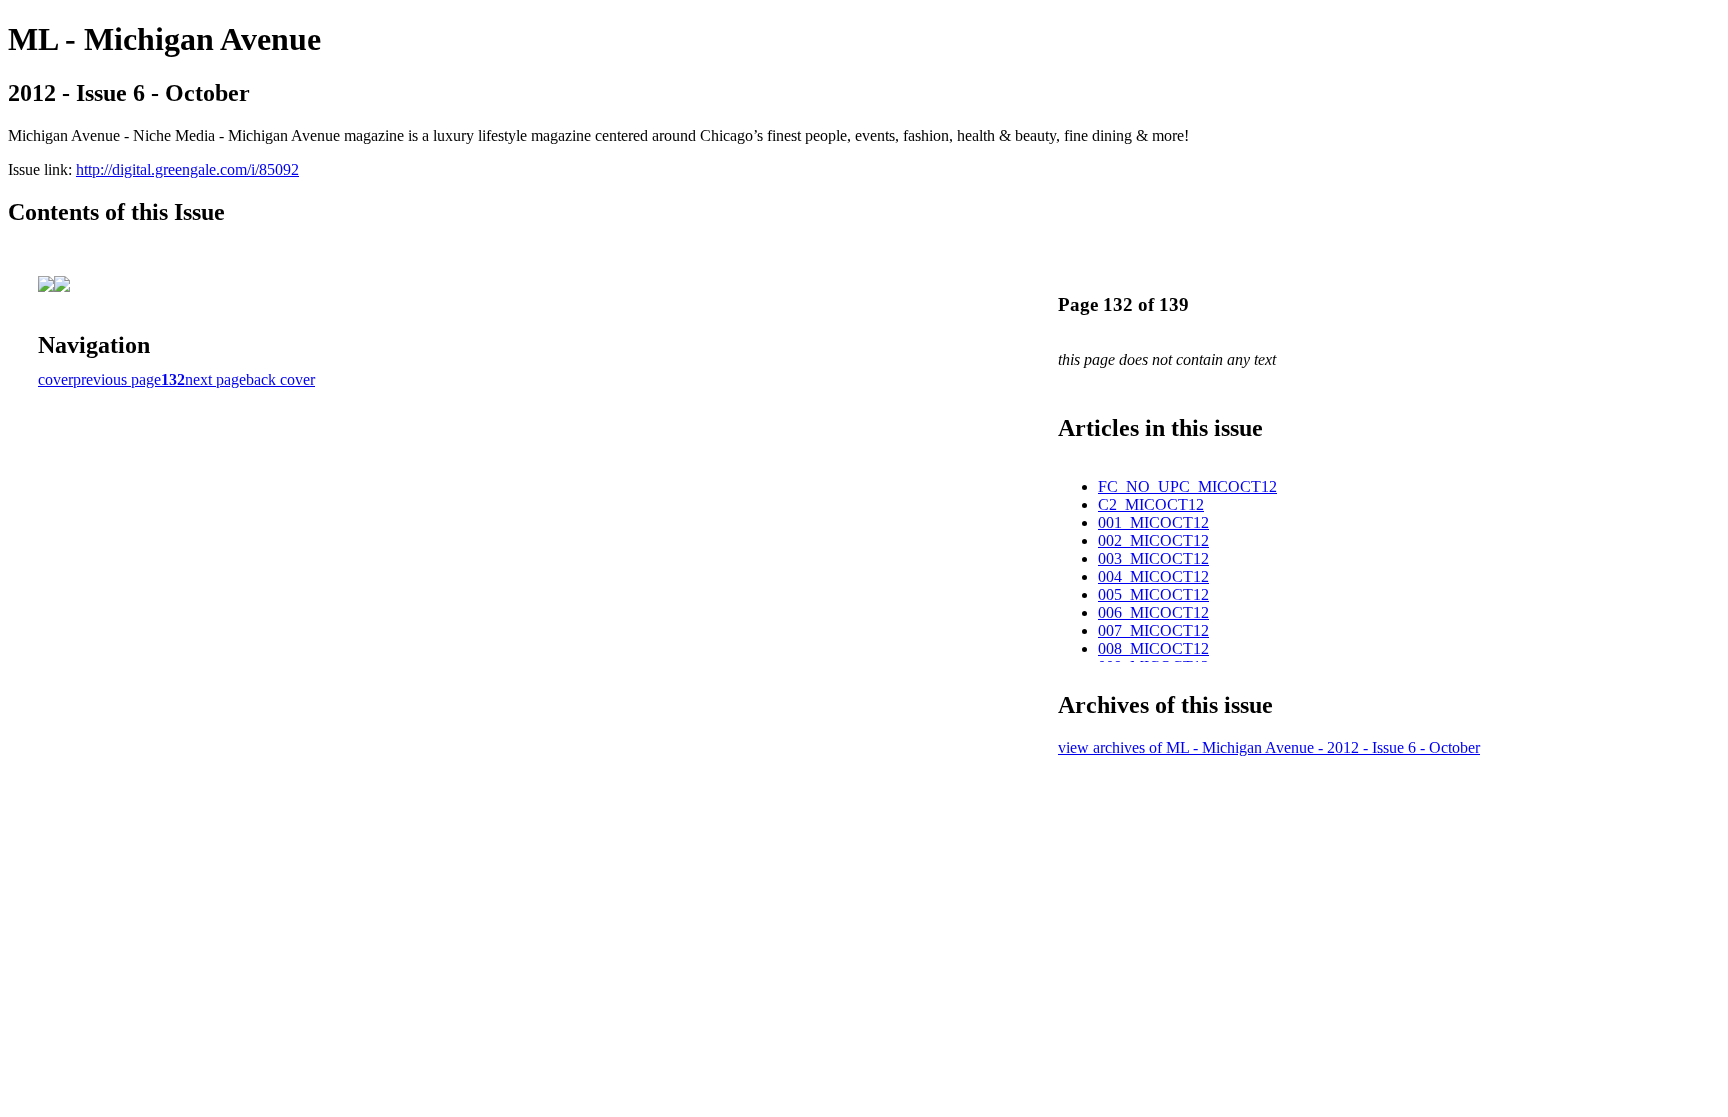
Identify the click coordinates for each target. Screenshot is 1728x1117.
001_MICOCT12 (1153, 522)
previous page (117, 379)
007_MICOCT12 (1153, 630)
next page (215, 379)
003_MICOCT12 (1153, 558)
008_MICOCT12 (1153, 648)
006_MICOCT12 (1153, 612)
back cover (280, 379)
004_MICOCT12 (1153, 576)
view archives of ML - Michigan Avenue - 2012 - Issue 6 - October (1269, 747)
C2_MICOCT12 (1151, 504)
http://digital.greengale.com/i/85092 (187, 169)
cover (55, 379)
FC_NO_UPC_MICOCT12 (1187, 486)
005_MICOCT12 (1153, 594)
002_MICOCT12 (1153, 540)
